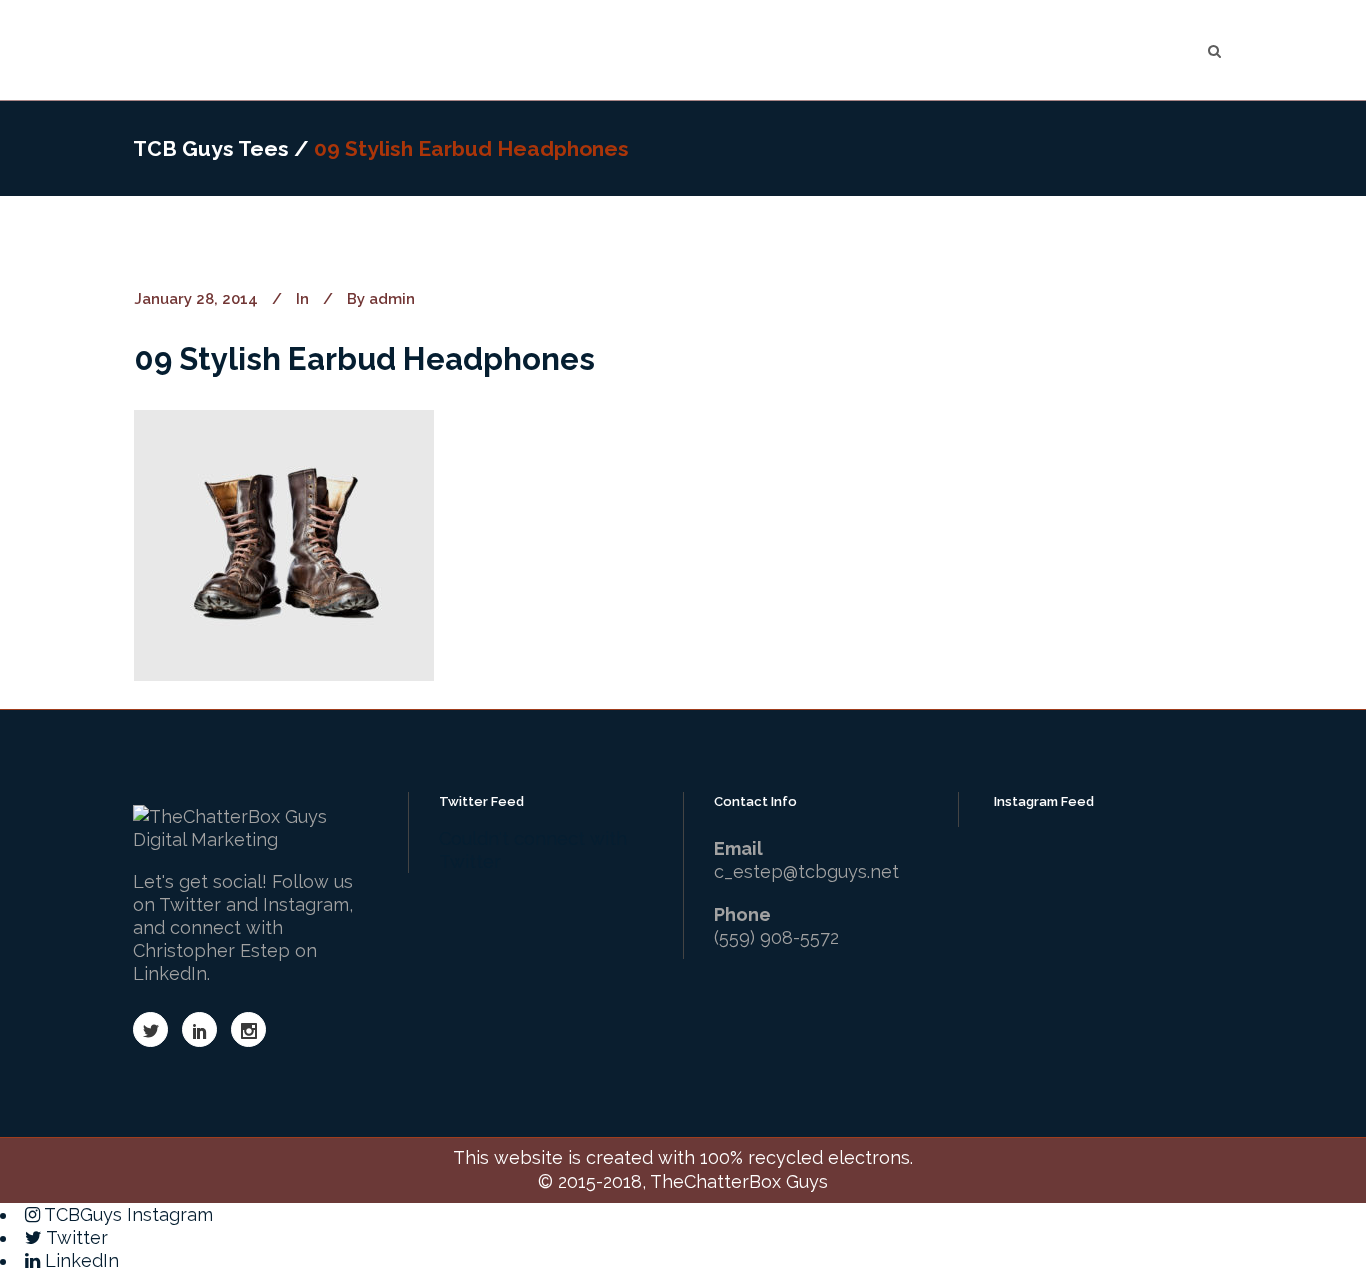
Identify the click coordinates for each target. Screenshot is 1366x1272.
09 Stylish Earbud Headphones (364, 359)
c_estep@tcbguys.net (806, 871)
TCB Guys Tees (211, 148)
